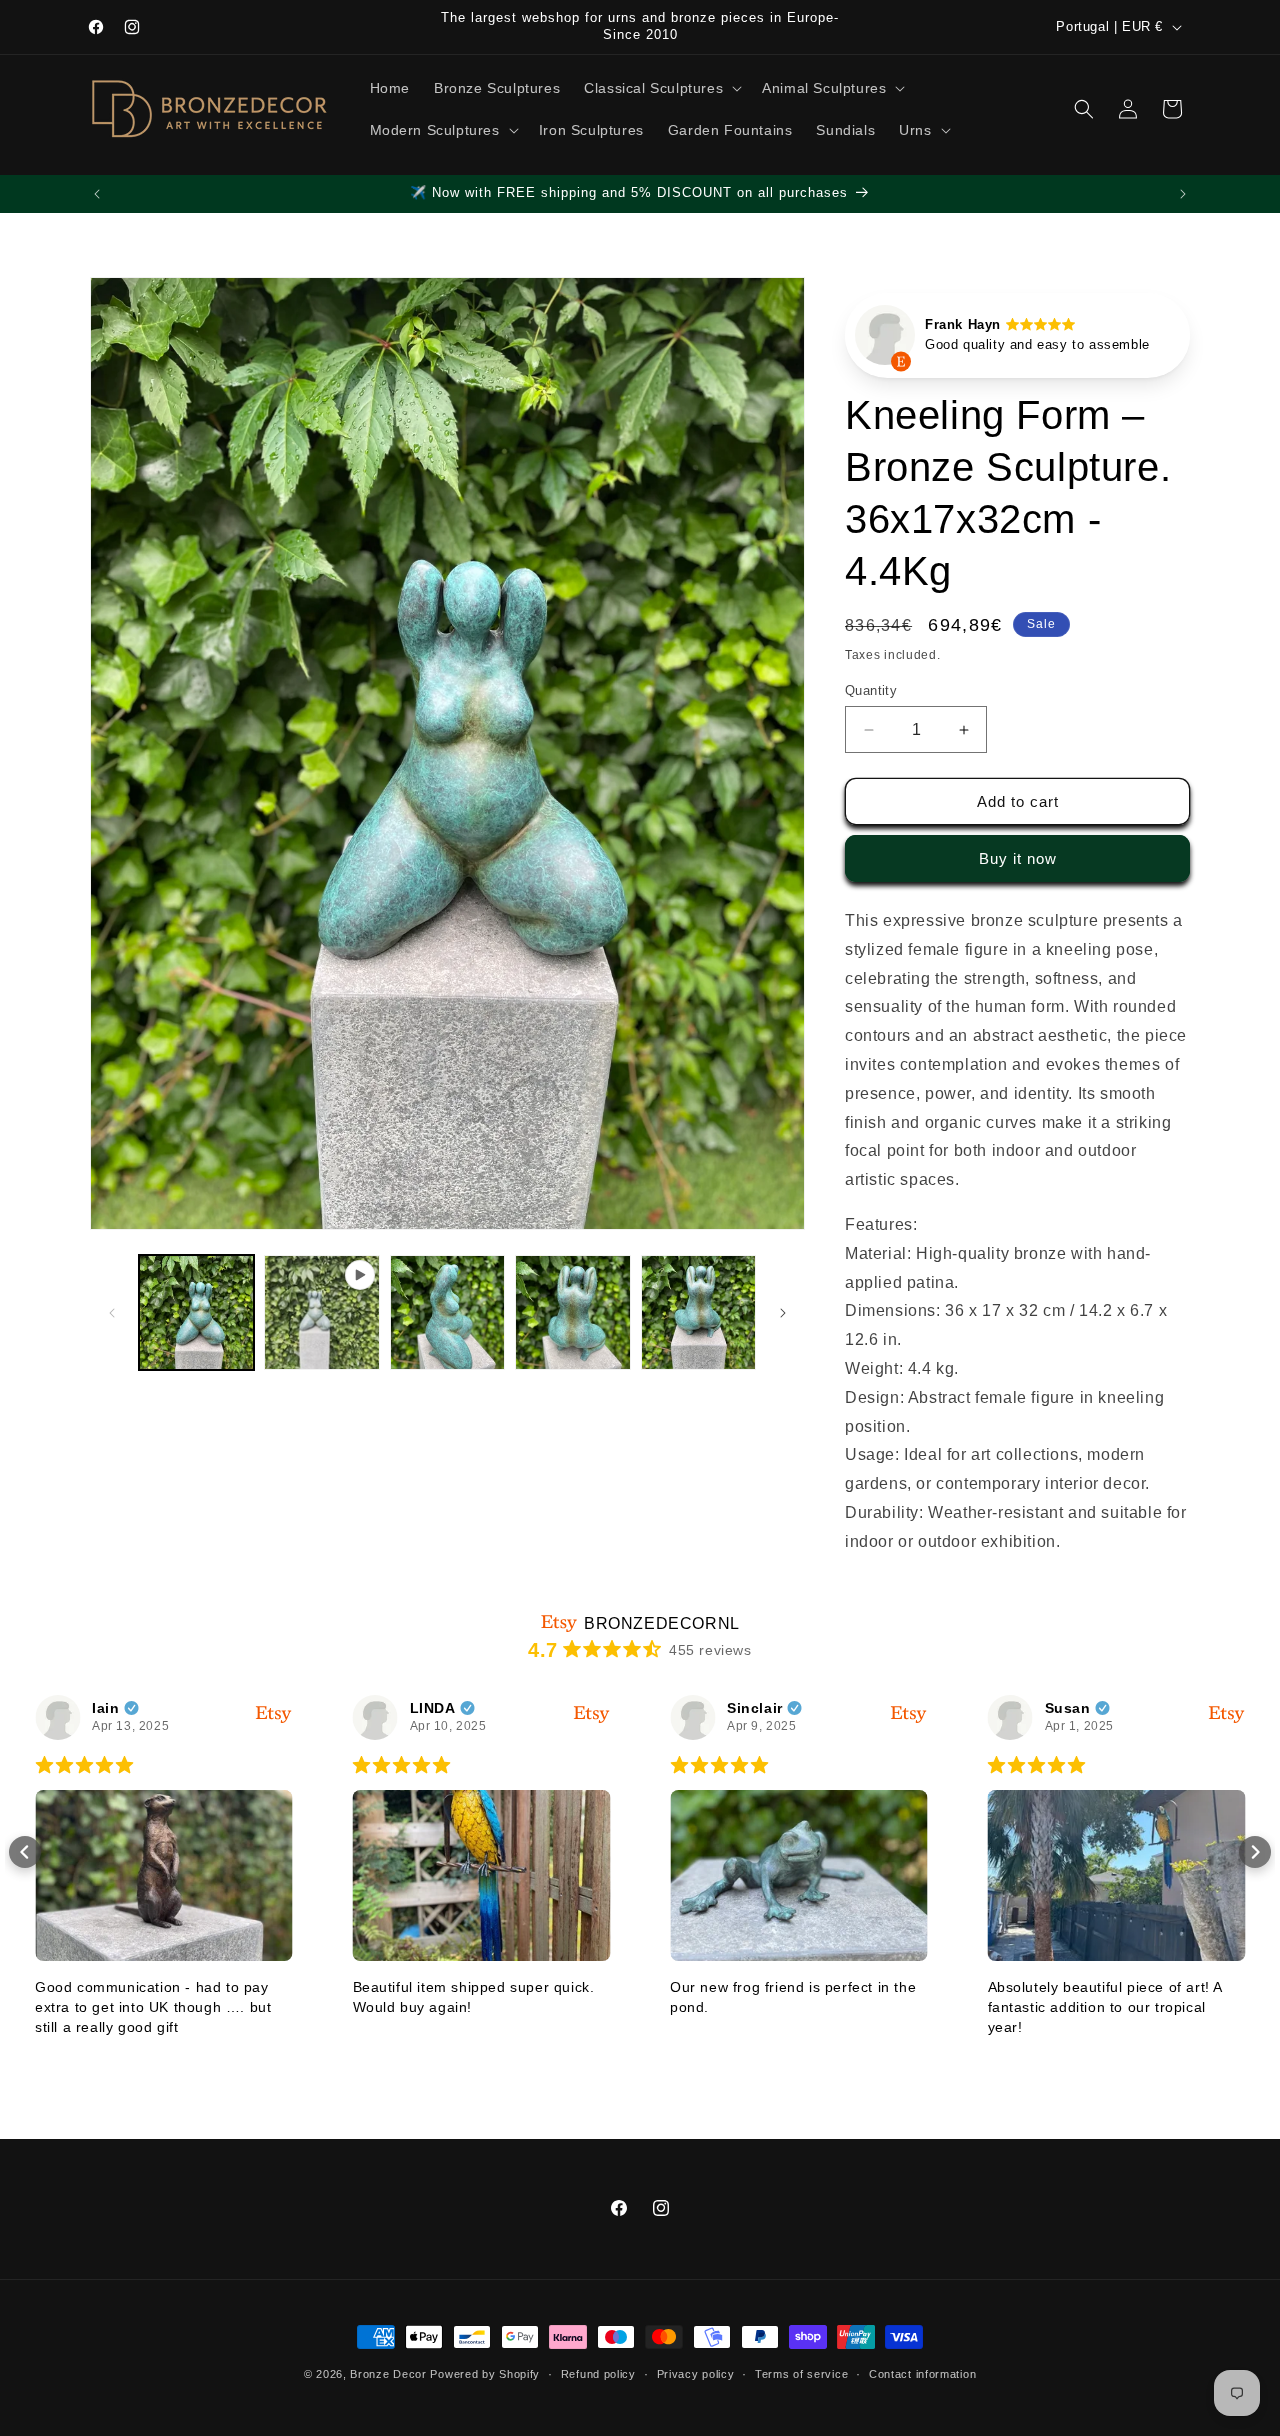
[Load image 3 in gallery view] (572, 1312)
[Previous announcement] (97, 194)
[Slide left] (112, 1313)
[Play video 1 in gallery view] (321, 1312)
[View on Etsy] (885, 340)
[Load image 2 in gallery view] (447, 1312)
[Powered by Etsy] (274, 1713)
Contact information (922, 2374)
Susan (1068, 1708)
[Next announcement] (1183, 194)
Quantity (871, 690)
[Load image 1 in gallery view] (196, 1312)
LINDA (433, 1708)
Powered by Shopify (485, 2374)
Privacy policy (696, 2374)
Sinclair (755, 1708)
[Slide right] (783, 1313)
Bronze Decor (388, 2374)
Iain (105, 1708)
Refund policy (598, 2374)
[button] (661, 88)
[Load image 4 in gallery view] (698, 1312)
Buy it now (1018, 858)
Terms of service (801, 2374)
